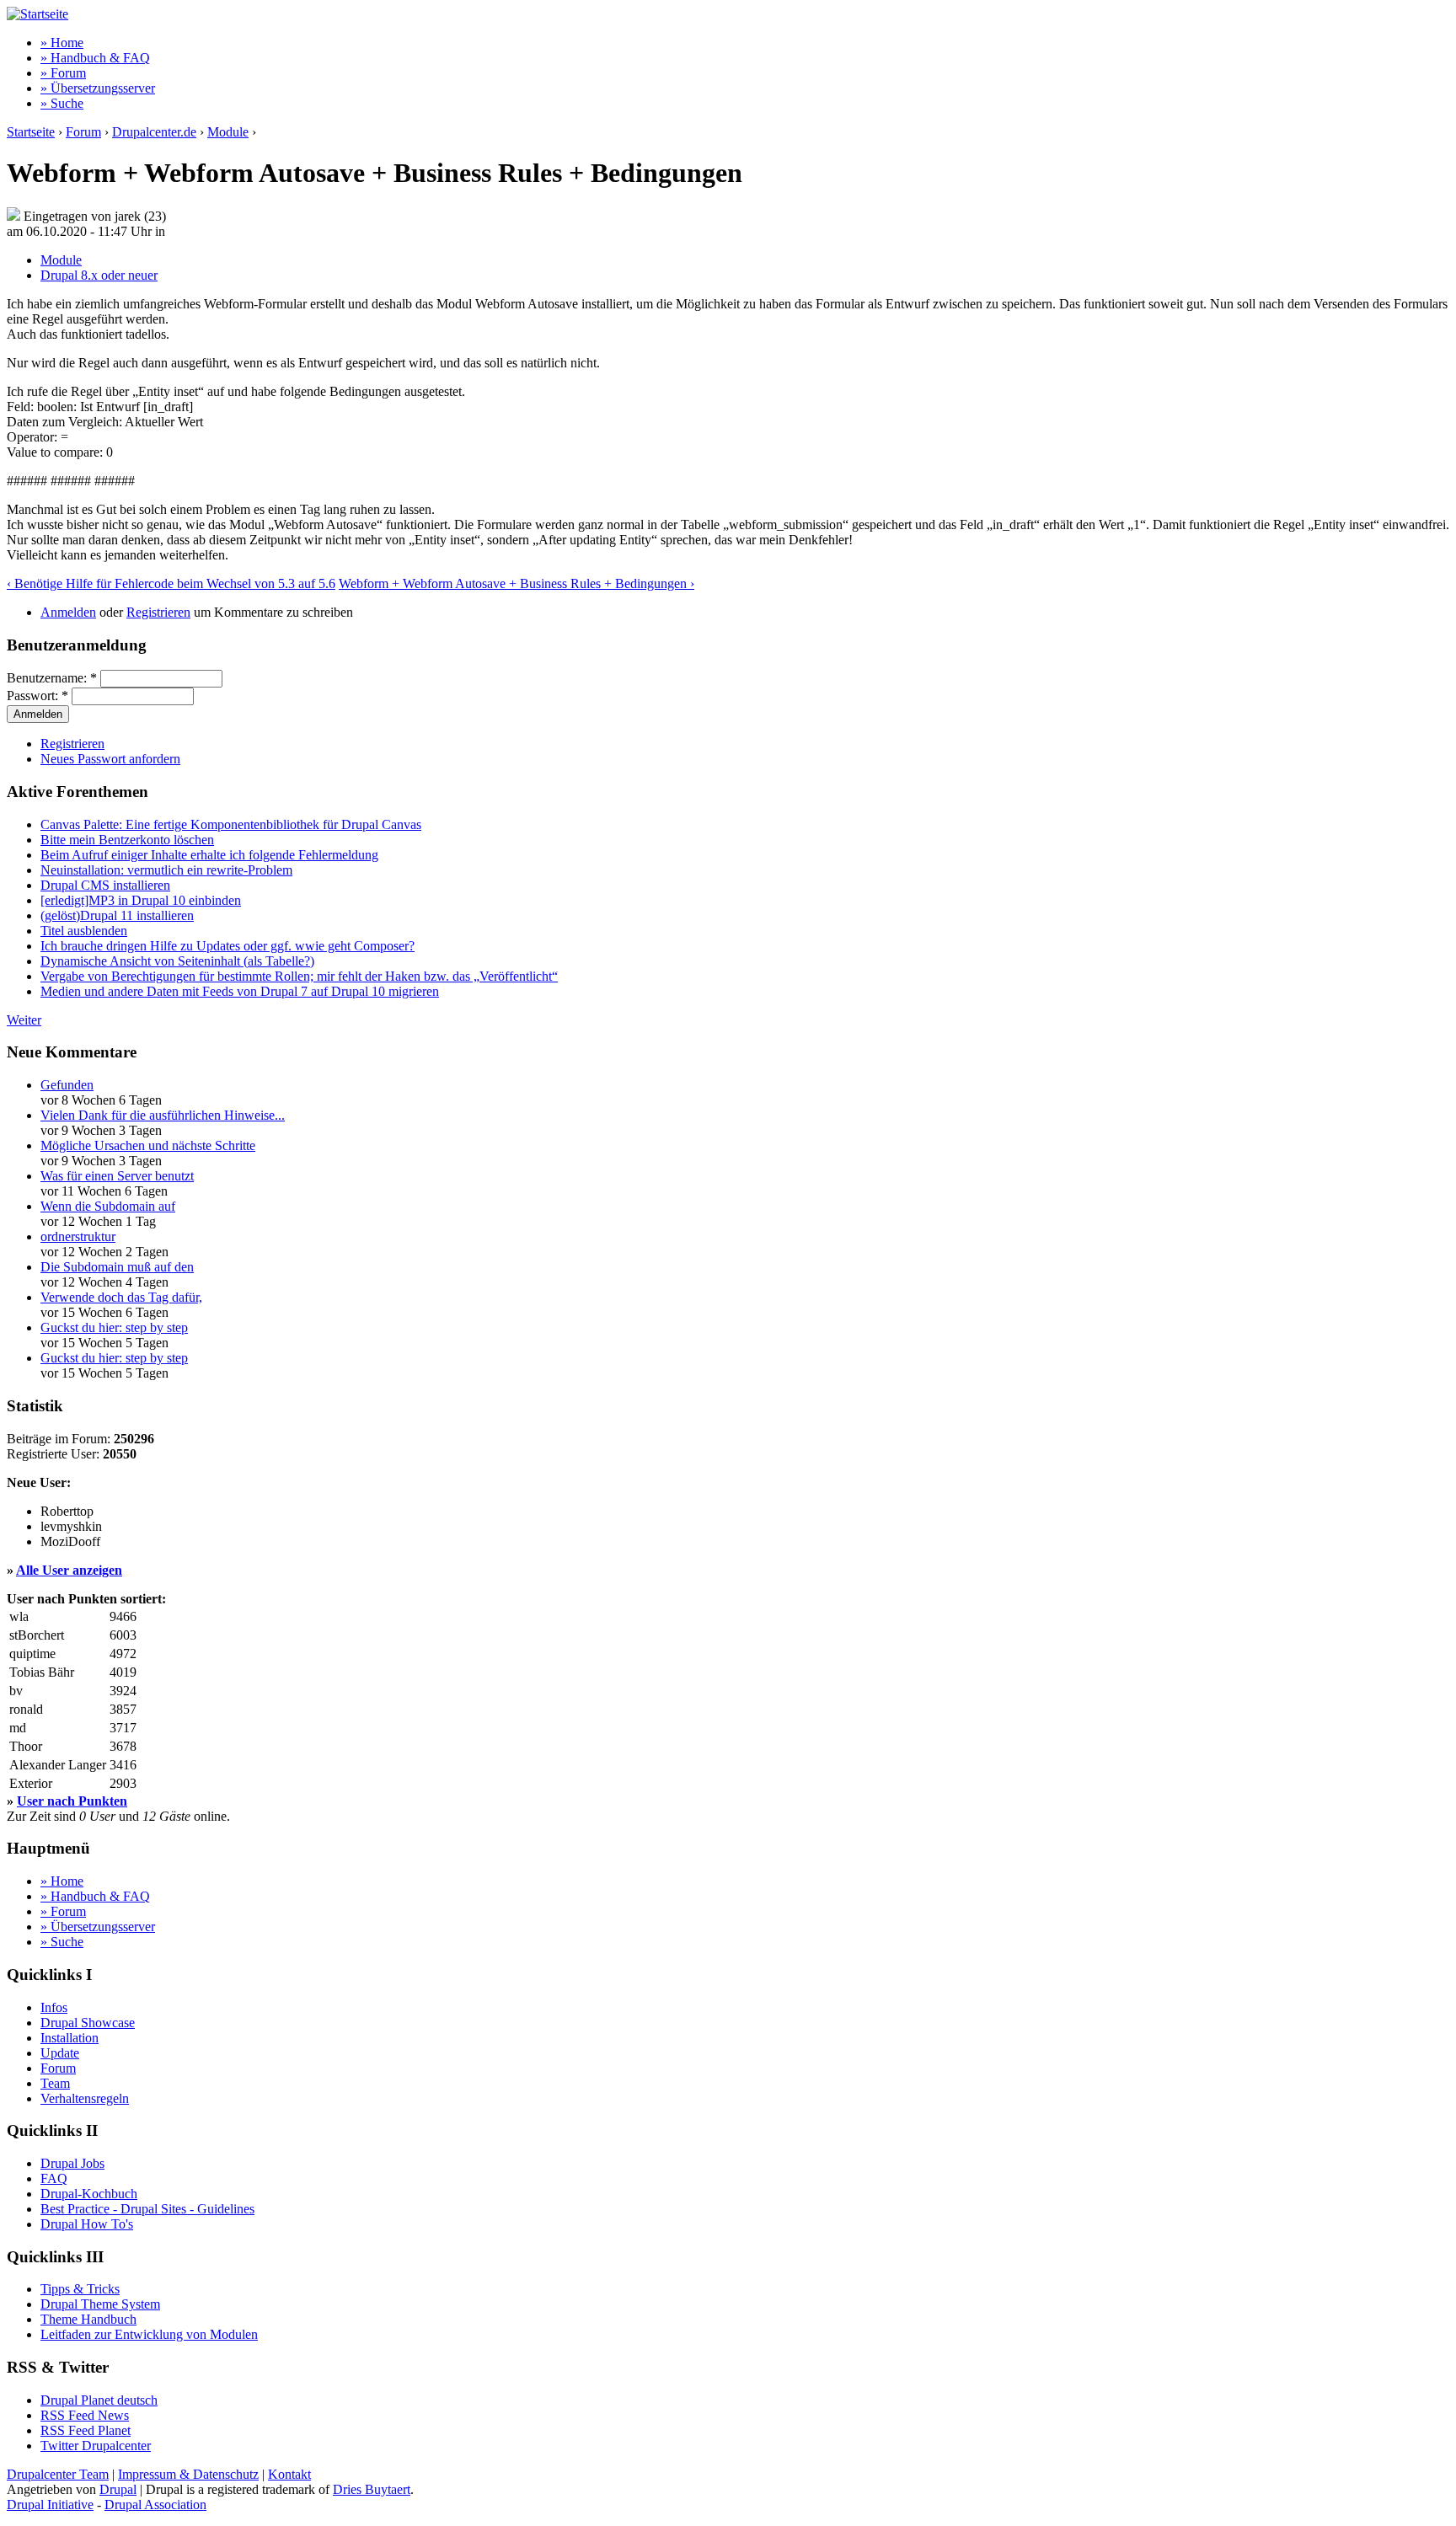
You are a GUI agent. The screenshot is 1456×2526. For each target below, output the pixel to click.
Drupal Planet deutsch (99, 2400)
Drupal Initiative (50, 2505)
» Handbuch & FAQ (95, 58)
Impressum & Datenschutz (188, 2474)
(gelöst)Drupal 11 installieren (117, 915)
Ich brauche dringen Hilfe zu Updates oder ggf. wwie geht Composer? (227, 946)
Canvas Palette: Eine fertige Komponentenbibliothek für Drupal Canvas (231, 824)
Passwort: (37, 696)
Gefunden (67, 1085)
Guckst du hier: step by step (114, 1327)
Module (228, 132)
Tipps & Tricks (80, 2289)
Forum (83, 132)
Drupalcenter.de (154, 132)
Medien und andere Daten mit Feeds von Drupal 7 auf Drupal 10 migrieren (240, 991)
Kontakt (289, 2474)
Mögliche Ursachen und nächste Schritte (148, 1145)
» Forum (63, 73)
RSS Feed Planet (86, 2430)
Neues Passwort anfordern (110, 759)
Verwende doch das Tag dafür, (121, 1297)
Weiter (24, 1020)
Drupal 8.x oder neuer (99, 275)
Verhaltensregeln (85, 2098)
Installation (70, 2038)
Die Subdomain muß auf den (117, 1267)
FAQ (54, 2178)
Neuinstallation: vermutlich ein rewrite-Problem (166, 870)
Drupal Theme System (100, 2304)
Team (55, 2083)
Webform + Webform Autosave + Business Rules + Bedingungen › (517, 583)
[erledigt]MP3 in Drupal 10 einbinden (141, 900)
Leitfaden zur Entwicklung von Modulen (149, 2334)
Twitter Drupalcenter (96, 2446)
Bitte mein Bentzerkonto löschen (127, 840)
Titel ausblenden (84, 931)
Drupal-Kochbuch (89, 2194)
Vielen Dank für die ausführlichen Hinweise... (163, 1115)
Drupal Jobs (72, 2163)
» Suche (62, 103)
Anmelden (68, 612)
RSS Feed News (85, 2415)
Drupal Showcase (88, 2023)
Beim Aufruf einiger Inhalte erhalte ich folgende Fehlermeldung (209, 855)
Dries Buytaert (372, 2489)
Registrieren (158, 612)
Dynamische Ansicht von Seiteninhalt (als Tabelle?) (177, 961)
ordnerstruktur (78, 1236)
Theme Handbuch (88, 2319)
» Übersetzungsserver (98, 88)
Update (60, 2053)
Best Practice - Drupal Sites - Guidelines (147, 2209)
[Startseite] (37, 14)
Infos (54, 2007)
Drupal (118, 2489)
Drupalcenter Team (58, 2474)
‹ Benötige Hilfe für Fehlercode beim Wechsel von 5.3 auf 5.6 (171, 583)
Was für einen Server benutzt (117, 1176)
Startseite (31, 132)
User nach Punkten (72, 1801)
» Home (62, 43)
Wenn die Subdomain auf (108, 1206)
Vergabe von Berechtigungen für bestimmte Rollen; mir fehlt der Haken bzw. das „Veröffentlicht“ (299, 976)
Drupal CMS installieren (105, 885)
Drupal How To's (87, 2224)
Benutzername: (52, 678)
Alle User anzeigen (69, 1570)
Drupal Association (155, 2505)
